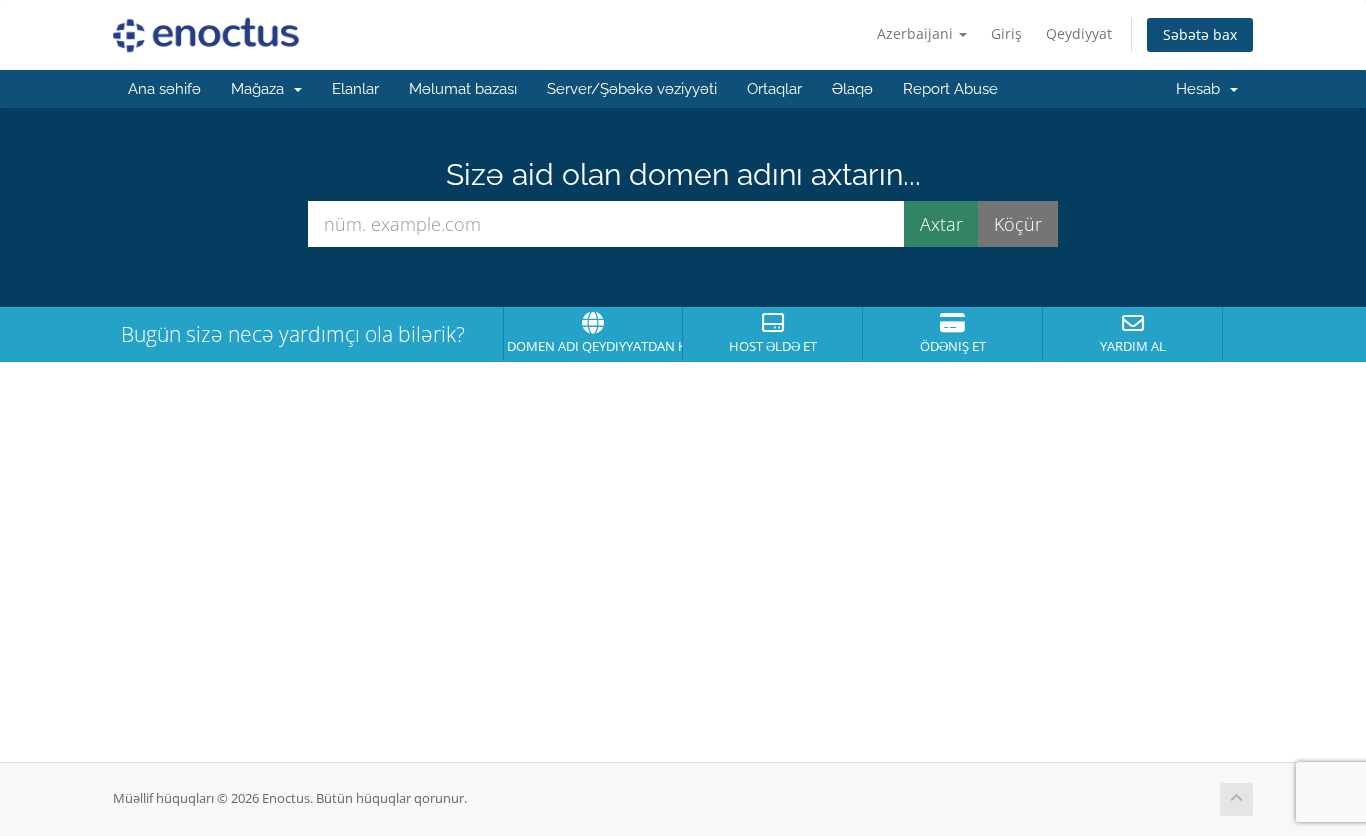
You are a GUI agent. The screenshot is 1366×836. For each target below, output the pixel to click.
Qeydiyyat (1079, 33)
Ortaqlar (774, 89)
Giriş (1006, 33)
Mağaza (261, 89)
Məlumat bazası (463, 89)
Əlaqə (852, 89)
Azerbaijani (917, 33)
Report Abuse (950, 89)
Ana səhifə (164, 89)
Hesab (1202, 89)
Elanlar (355, 89)
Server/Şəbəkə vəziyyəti (632, 89)
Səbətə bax (1200, 34)
